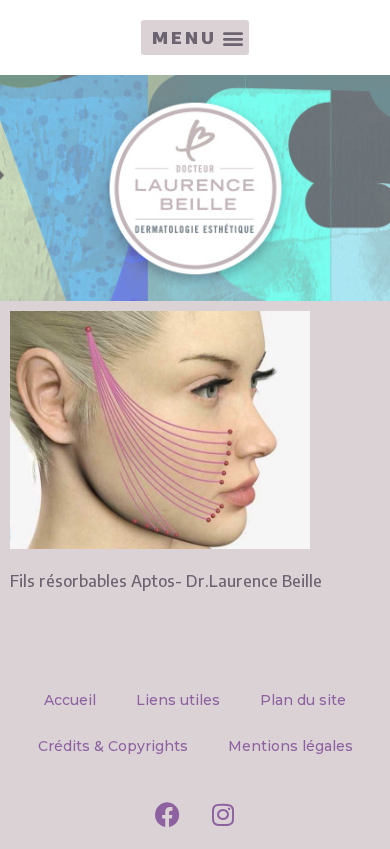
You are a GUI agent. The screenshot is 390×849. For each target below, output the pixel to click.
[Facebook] (168, 814)
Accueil (70, 700)
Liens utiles (178, 700)
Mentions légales (290, 746)
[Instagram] (223, 814)
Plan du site (303, 700)
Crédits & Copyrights (113, 746)
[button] (195, 37)
